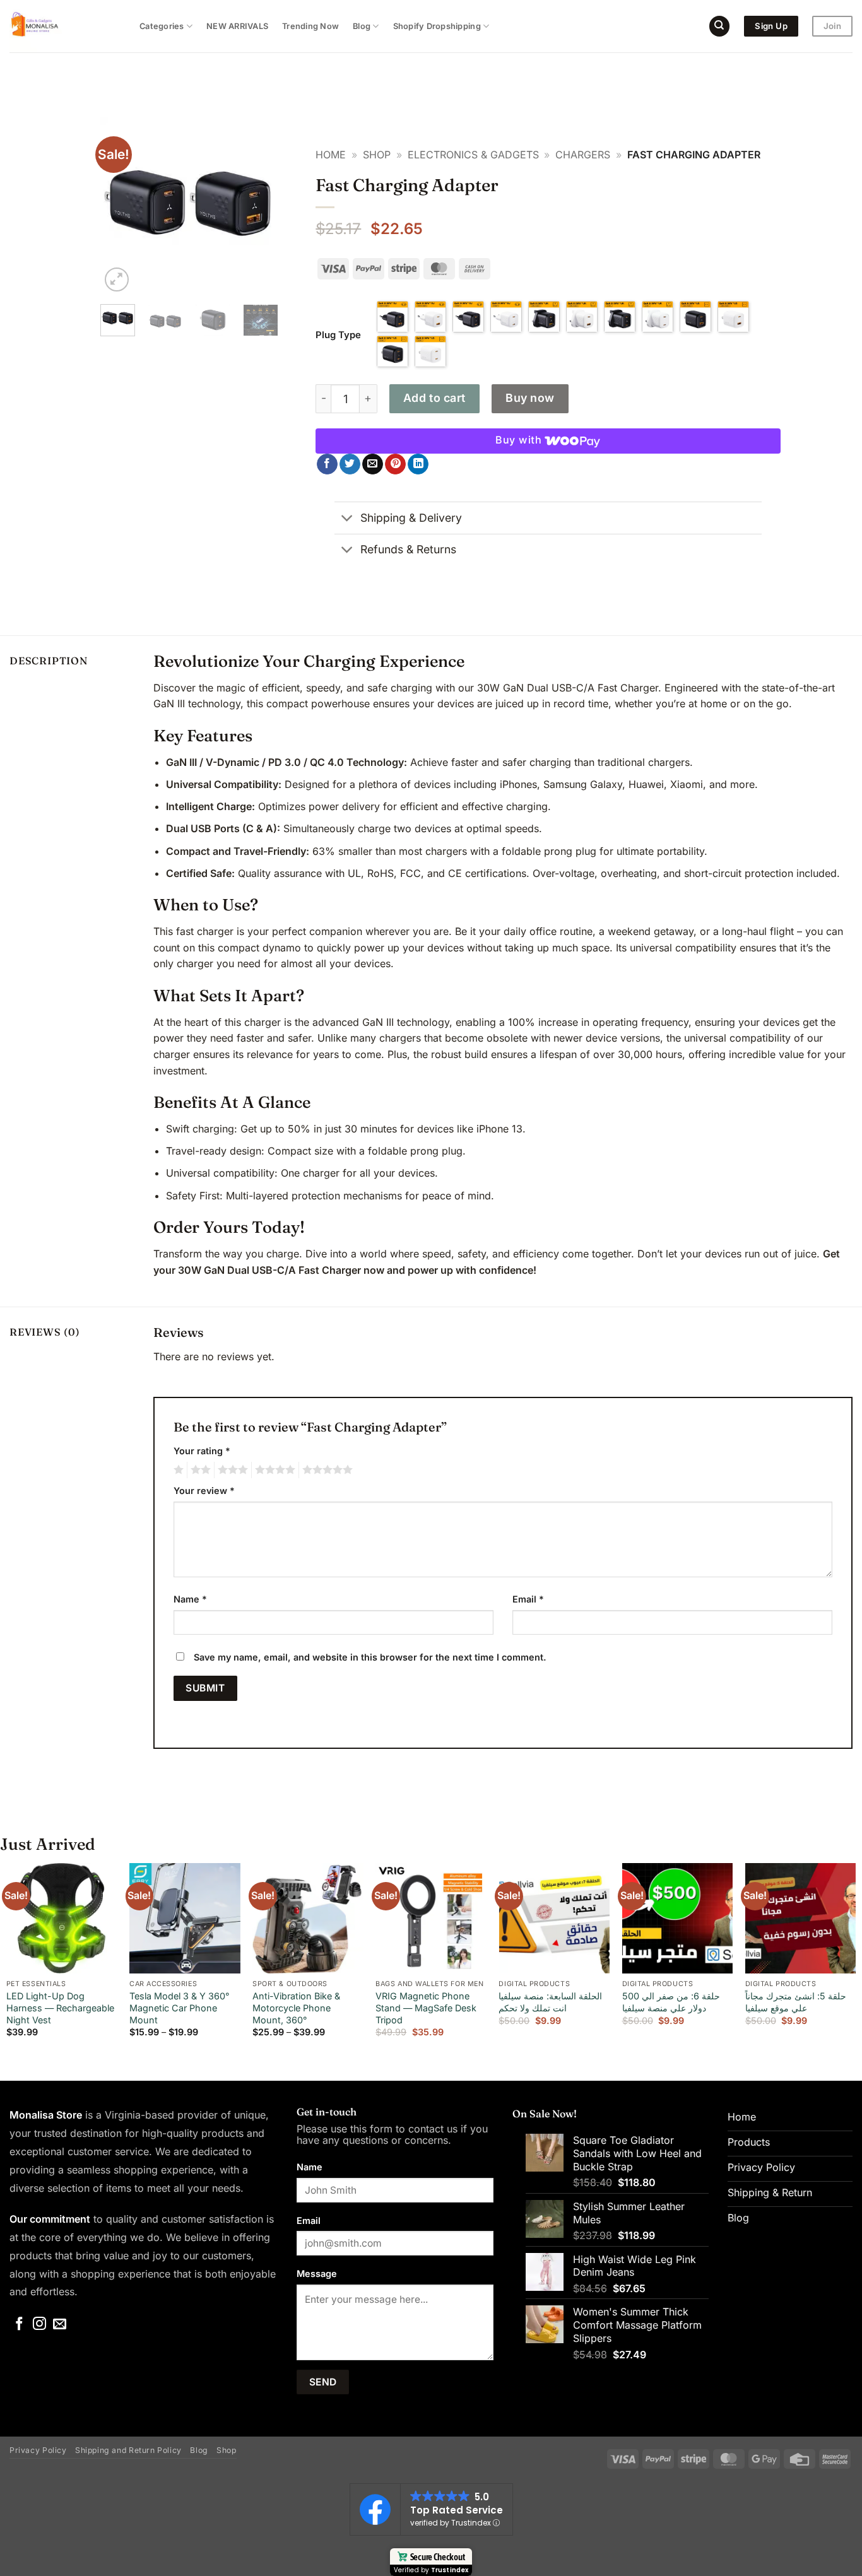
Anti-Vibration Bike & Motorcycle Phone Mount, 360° (296, 2008)
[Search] (719, 26)
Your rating (202, 1451)
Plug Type (338, 335)
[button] (117, 280)
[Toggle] (347, 519)
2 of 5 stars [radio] (199, 1470)
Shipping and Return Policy (128, 2450)
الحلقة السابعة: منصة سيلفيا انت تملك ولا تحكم (550, 2002)
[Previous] (120, 206)
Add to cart (434, 398)
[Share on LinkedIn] (418, 464)
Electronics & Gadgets (473, 155)
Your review (204, 1491)
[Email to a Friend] (373, 464)
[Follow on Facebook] (19, 2325)
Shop (377, 155)
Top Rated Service (457, 2510)
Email (528, 1599)
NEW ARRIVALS (237, 26)
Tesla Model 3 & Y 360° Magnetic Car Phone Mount (180, 2008)
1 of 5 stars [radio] (177, 1470)
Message (317, 2273)
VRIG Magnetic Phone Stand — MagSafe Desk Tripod (426, 2008)
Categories (162, 26)
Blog (362, 26)
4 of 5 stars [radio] (273, 1470)
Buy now (530, 398)
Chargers (583, 155)
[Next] (259, 206)
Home (331, 155)
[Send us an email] (60, 2325)
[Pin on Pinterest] (395, 464)
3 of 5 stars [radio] (231, 1470)
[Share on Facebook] (327, 464)
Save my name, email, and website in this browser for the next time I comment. (370, 1657)
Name (190, 1599)
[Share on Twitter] (350, 464)
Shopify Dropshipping (437, 26)
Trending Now (310, 26)
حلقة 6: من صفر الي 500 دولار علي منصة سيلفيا (671, 2002)
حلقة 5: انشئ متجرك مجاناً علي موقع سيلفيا (796, 2002)
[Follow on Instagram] (39, 2325)
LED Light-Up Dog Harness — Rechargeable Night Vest (60, 2008)
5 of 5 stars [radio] (326, 1470)
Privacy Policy (38, 2450)
